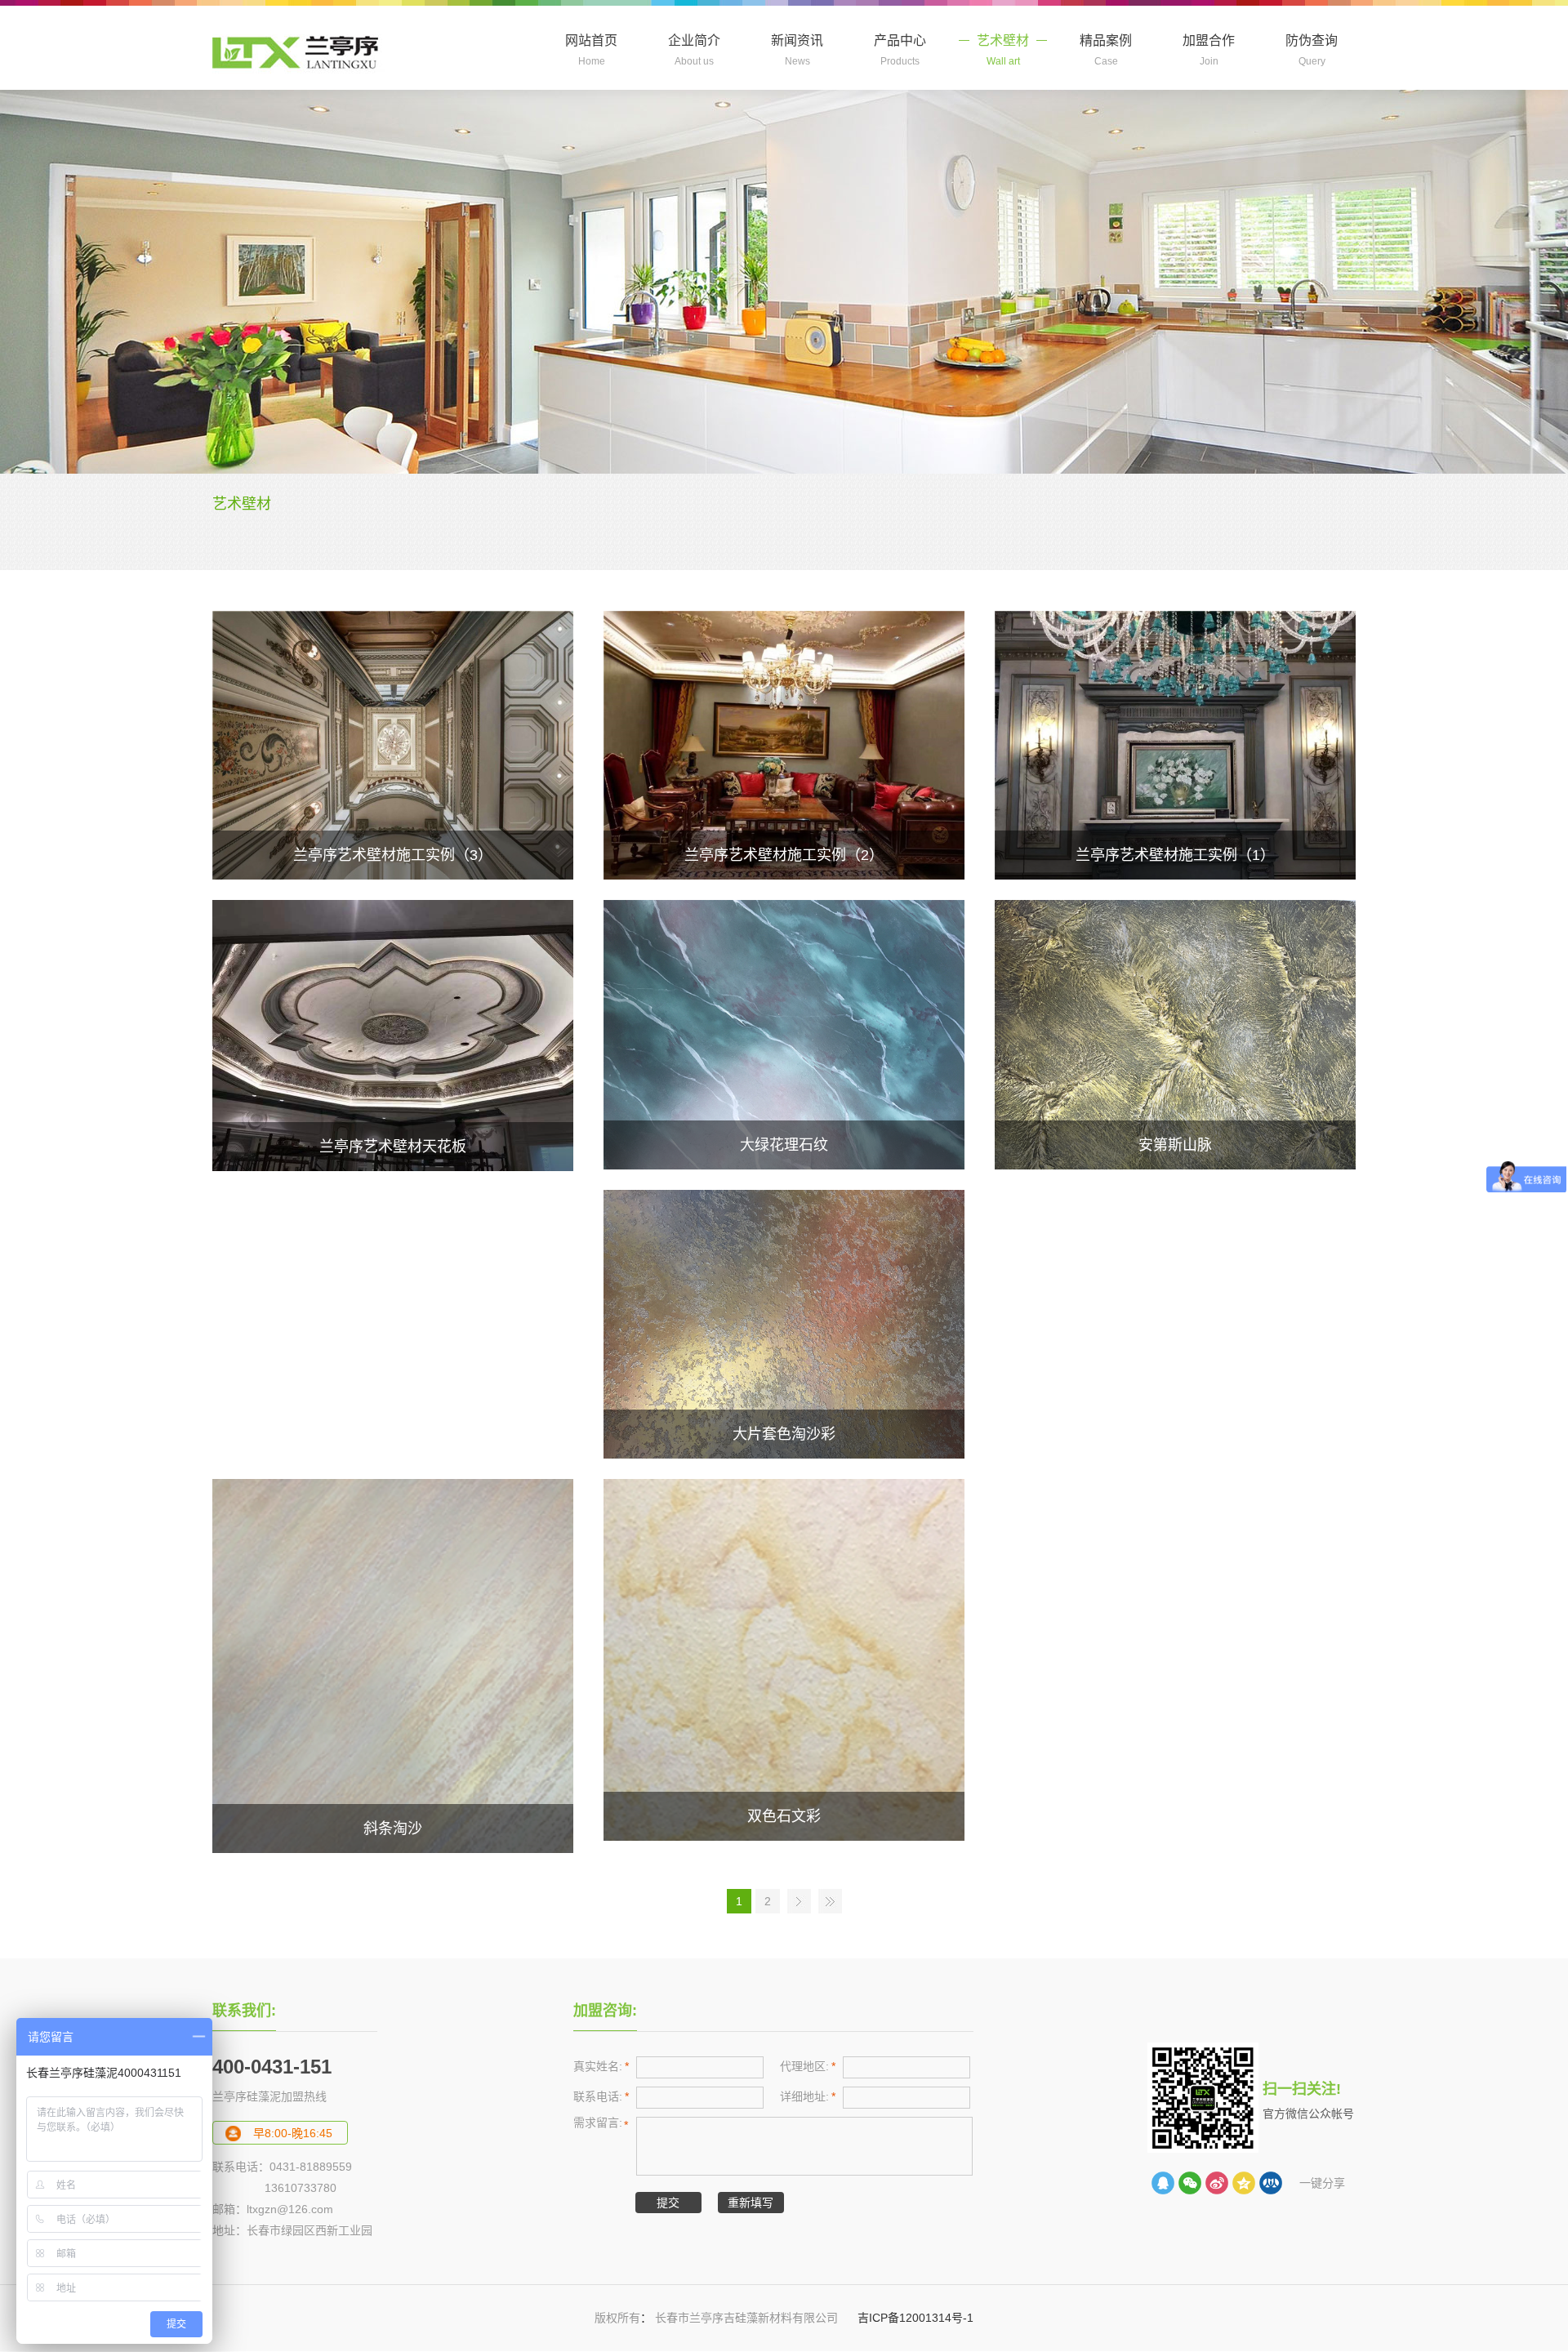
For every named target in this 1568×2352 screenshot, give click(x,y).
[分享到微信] (1190, 2183)
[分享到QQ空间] (1244, 2183)
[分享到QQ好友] (1163, 2183)
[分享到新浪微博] (1217, 2183)
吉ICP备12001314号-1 (914, 2318)
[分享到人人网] (1271, 2183)
